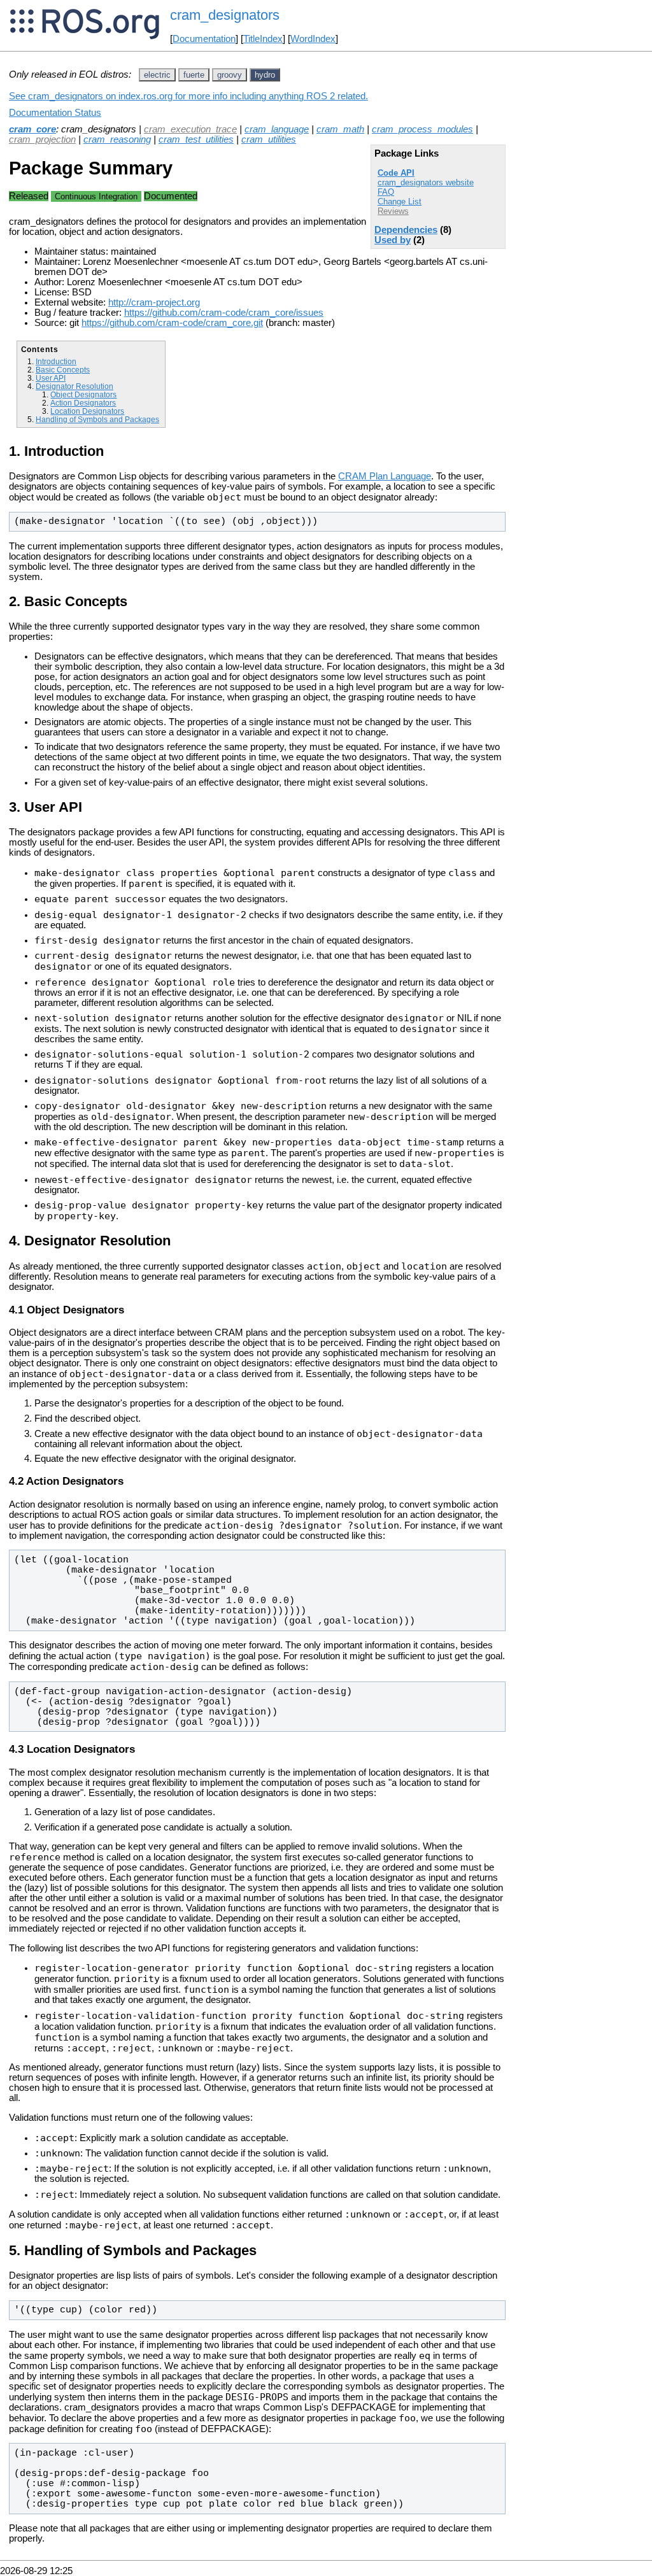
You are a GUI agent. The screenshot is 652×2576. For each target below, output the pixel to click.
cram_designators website (426, 182)
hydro (265, 75)
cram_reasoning (117, 139)
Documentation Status (55, 113)
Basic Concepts (63, 370)
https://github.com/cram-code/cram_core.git (172, 323)
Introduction (56, 361)
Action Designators (83, 403)
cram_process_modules (422, 129)
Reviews (393, 211)
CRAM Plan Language (385, 476)
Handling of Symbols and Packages (97, 419)
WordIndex (313, 39)
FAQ (386, 192)
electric (157, 75)
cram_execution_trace (190, 129)
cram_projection (42, 139)
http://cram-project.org (154, 302)
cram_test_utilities (196, 139)
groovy (230, 75)
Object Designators (83, 394)
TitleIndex (263, 39)
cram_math (340, 129)
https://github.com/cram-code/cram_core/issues (224, 313)
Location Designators (87, 411)
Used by (393, 240)
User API (51, 378)
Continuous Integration (96, 196)
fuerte (194, 75)
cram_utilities (269, 139)
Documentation (204, 39)
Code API (396, 173)
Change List (400, 202)
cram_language (277, 129)
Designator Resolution (74, 386)
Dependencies (406, 230)
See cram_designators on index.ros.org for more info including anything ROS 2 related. (188, 96)
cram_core (32, 129)
